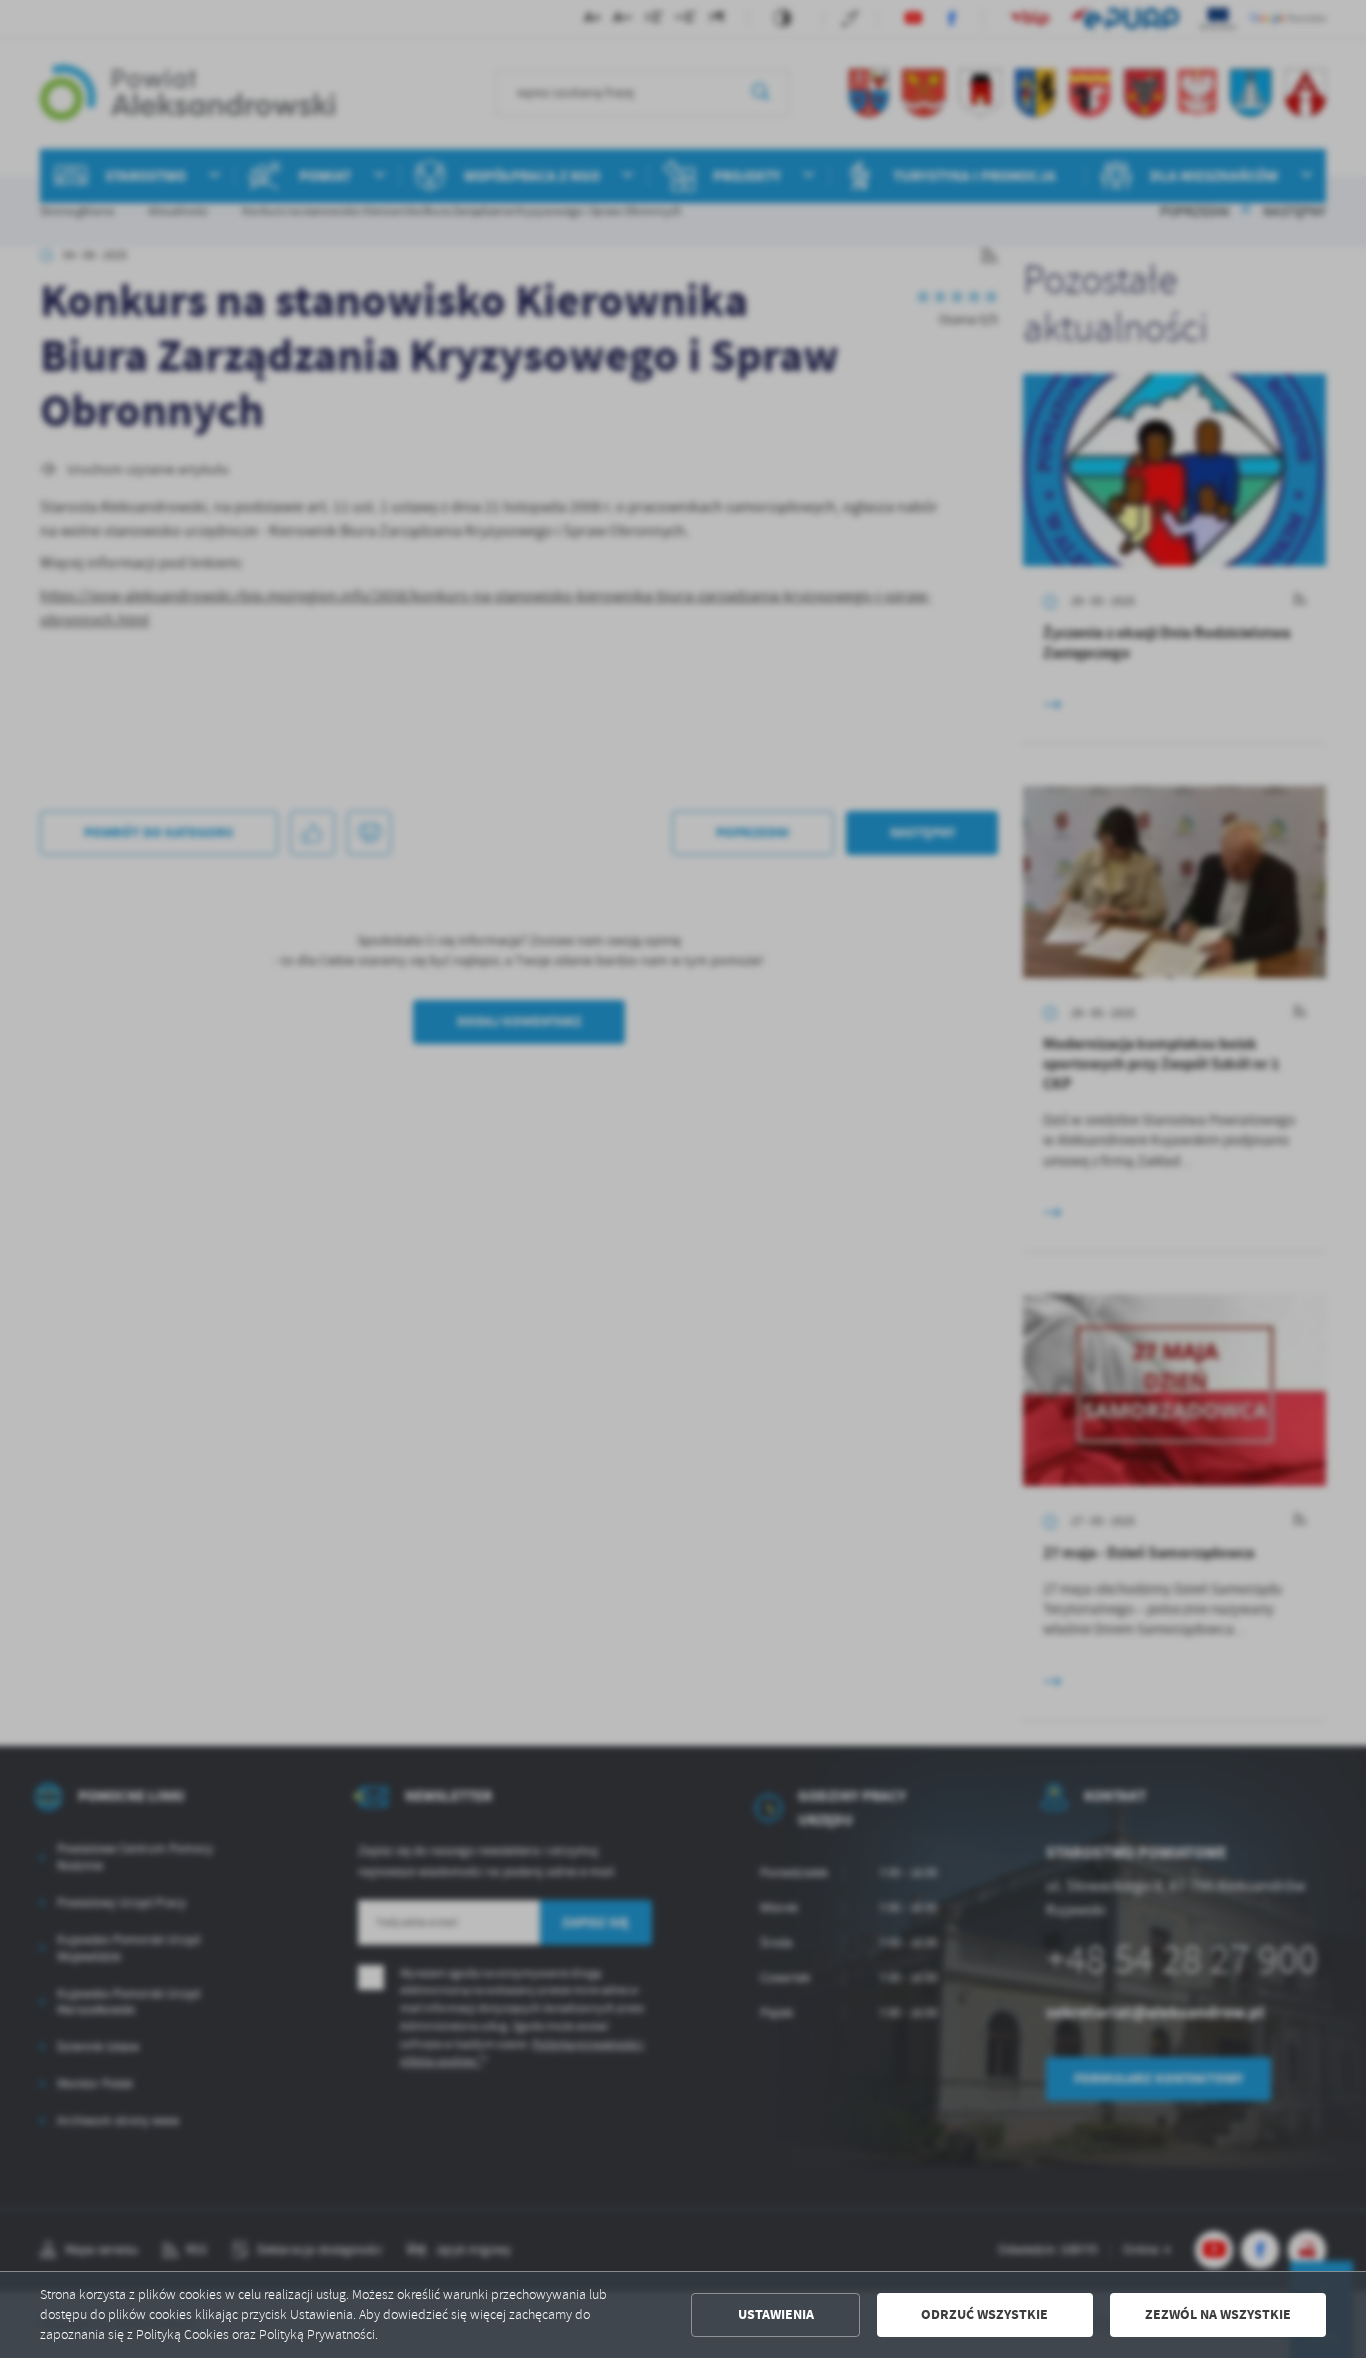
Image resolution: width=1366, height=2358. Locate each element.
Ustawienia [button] (776, 2314)
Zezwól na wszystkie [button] (1218, 2314)
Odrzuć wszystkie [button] (984, 2314)
